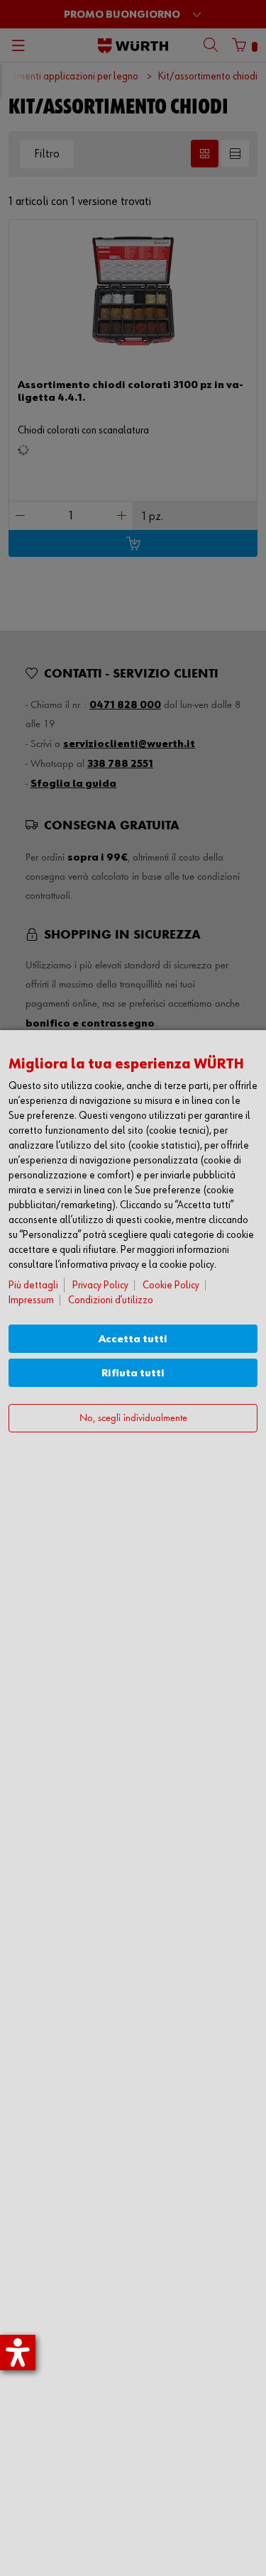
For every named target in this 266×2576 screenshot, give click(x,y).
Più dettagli (33, 1285)
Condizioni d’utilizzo (111, 1300)
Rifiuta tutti (133, 1373)
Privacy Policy (100, 1285)
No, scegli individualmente (133, 1419)
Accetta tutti (133, 1339)
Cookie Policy (171, 1285)
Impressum (31, 1300)
